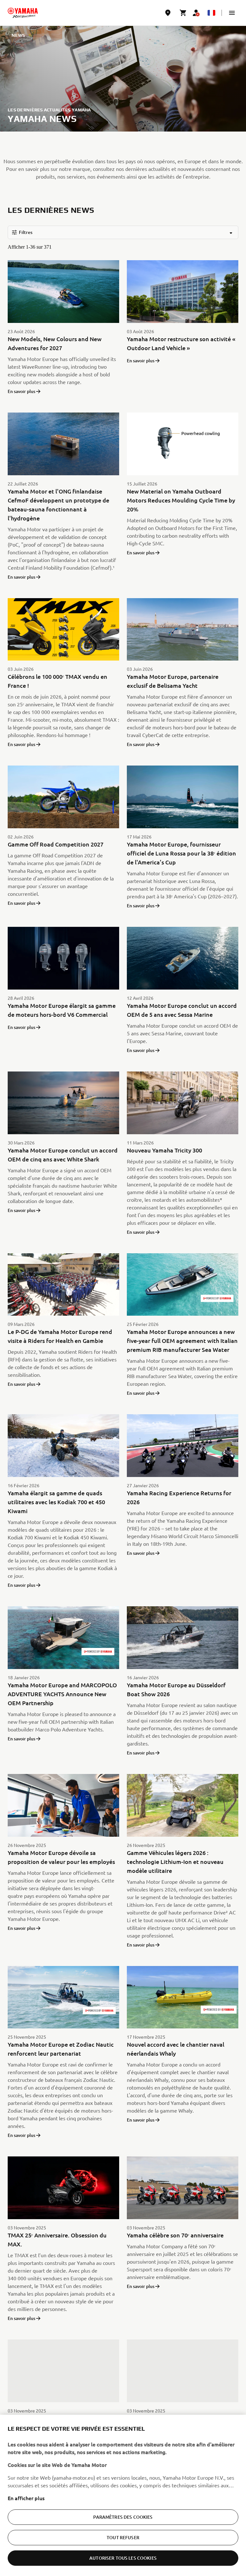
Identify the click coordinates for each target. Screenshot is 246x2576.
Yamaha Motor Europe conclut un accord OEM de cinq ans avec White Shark (63, 1155)
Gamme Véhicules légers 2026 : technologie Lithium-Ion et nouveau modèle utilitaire (175, 1862)
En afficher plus (26, 2498)
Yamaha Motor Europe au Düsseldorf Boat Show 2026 (176, 1689)
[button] (232, 13)
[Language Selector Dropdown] (211, 13)
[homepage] (23, 13)
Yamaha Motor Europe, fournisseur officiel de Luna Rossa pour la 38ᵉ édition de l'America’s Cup (181, 853)
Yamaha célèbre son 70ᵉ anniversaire (175, 2235)
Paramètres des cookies (123, 2517)
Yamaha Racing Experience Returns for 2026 (179, 1497)
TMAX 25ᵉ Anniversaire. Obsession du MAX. (57, 2239)
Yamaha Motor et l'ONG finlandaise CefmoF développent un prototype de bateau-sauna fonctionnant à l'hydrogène (58, 505)
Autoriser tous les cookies (123, 2558)
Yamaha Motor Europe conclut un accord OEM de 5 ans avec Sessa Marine (182, 1010)
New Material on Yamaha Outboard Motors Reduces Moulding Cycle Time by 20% (181, 500)
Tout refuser (123, 2537)
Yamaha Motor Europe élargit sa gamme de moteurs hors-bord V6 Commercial (62, 1010)
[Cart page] (183, 13)
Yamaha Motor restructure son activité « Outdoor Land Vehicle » (181, 343)
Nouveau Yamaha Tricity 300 (164, 1150)
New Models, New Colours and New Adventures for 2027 (55, 343)
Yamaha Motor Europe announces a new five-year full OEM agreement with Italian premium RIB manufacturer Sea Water (182, 1340)
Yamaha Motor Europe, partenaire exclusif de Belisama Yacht (173, 681)
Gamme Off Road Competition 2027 (56, 844)
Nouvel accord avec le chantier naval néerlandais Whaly (176, 2049)
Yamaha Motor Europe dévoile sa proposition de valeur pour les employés (61, 1857)
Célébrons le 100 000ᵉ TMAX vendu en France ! (57, 681)
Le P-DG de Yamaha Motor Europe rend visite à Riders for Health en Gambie (60, 1336)
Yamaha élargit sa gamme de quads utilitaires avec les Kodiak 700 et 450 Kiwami (56, 1502)
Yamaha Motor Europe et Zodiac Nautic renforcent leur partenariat (61, 2049)
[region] (123, 2495)
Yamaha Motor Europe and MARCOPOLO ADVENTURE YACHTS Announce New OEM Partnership (62, 1694)
